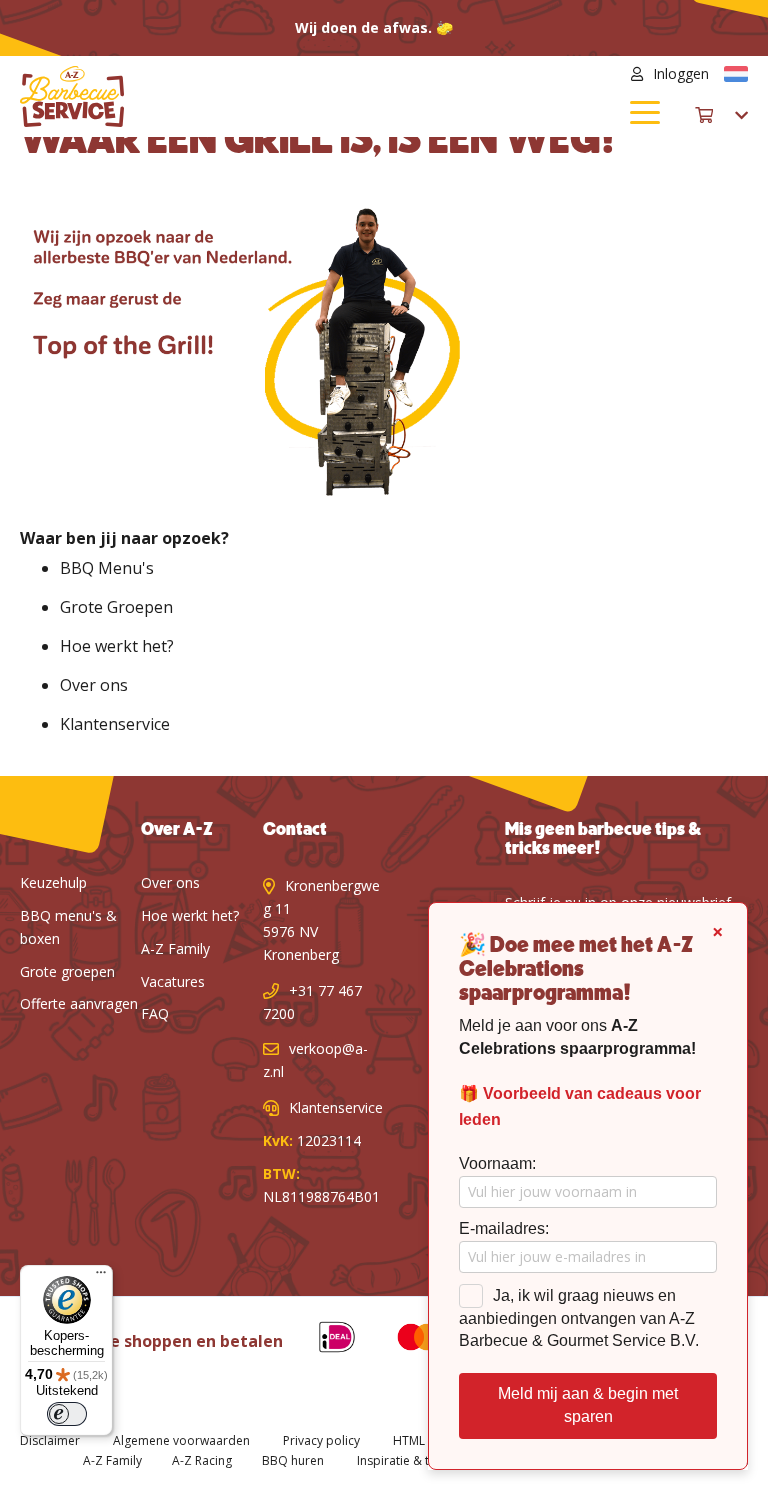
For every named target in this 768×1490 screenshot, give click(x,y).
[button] (736, 74)
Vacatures (173, 981)
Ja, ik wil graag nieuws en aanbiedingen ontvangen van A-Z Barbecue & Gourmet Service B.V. (579, 1318)
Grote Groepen (116, 607)
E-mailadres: (504, 1228)
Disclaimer (50, 1440)
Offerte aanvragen (79, 1003)
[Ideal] (322, 1340)
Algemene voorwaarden (181, 1440)
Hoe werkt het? (117, 646)
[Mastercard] (404, 1340)
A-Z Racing (202, 1460)
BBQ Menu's (107, 568)
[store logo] (202, 96)
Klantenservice (115, 724)
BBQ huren (293, 1460)
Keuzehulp (53, 882)
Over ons (94, 685)
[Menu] (101, 1277)
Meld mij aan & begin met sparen (588, 1405)
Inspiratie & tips (401, 1460)
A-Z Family (175, 948)
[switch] (67, 1414)
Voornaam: (497, 1163)
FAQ (155, 1013)
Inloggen (681, 73)
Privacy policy (321, 1440)
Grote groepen (67, 971)
